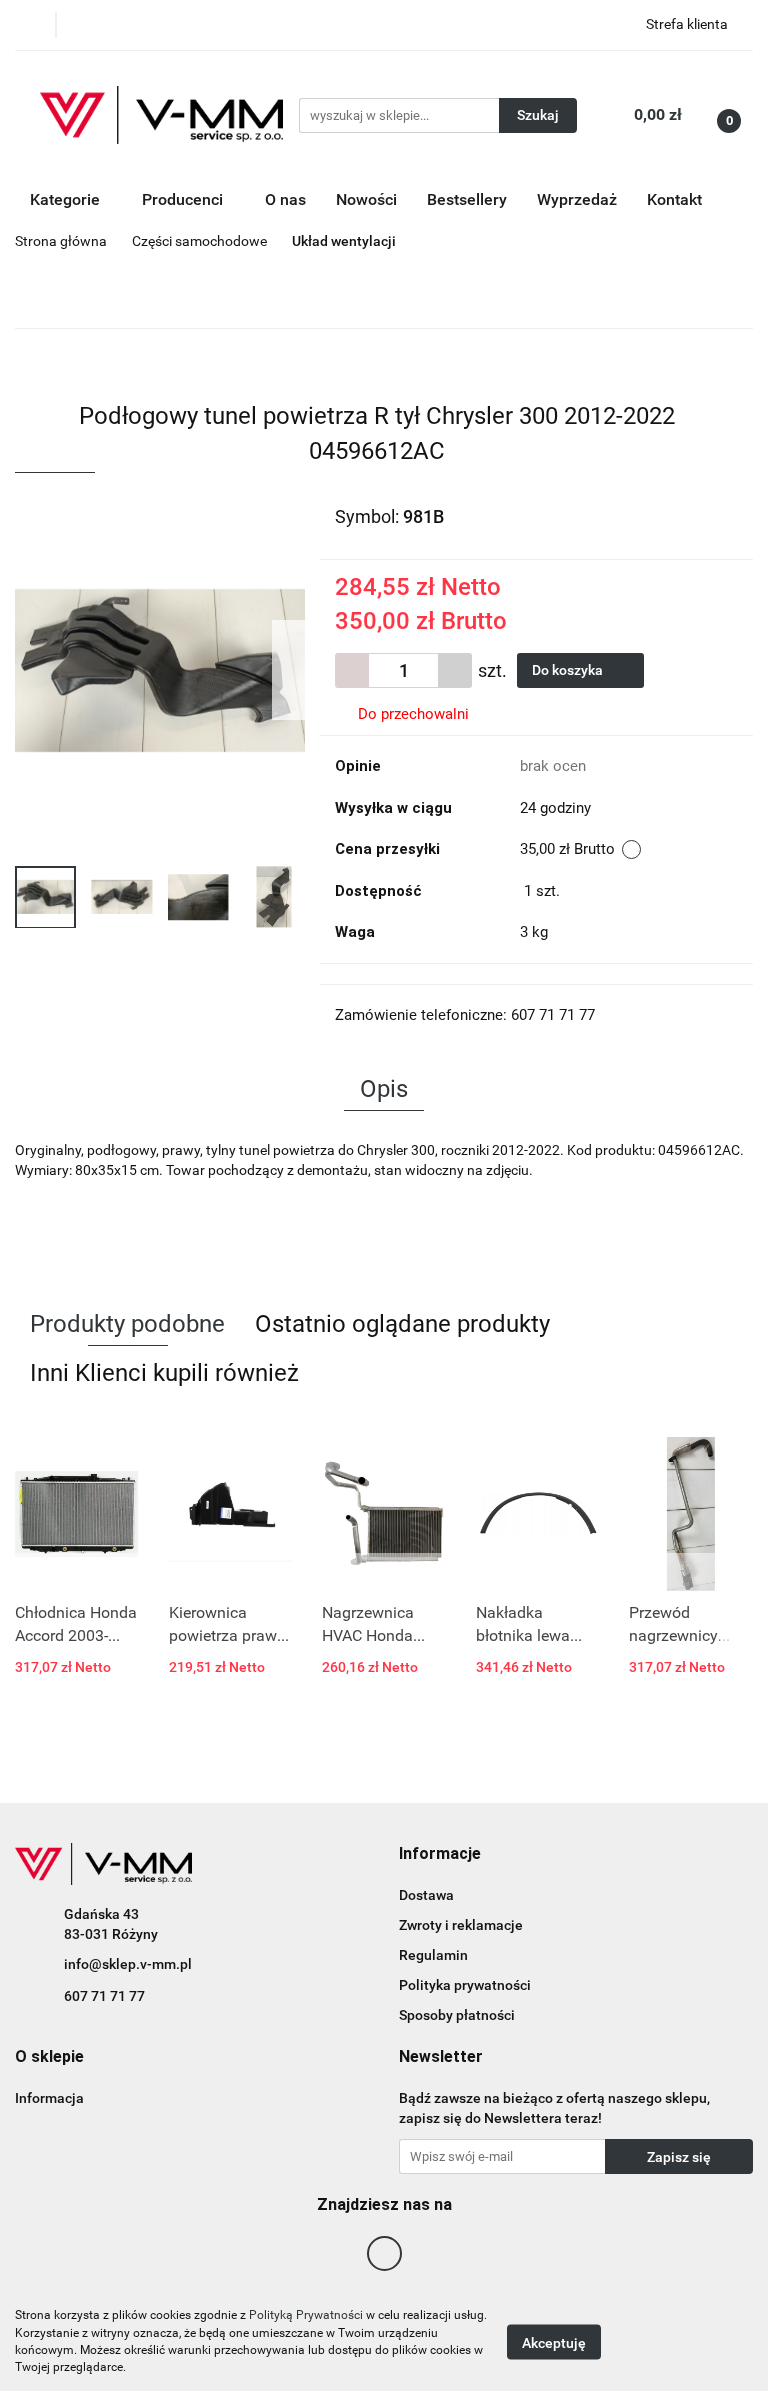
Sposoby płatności (457, 2015)
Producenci (184, 199)
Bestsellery (467, 199)
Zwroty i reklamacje (461, 1925)
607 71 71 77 (104, 1996)
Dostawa (426, 1895)
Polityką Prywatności (306, 2315)
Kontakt (674, 199)
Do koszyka (569, 670)
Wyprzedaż (577, 199)
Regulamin (433, 1955)
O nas (285, 199)
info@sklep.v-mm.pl (128, 1964)
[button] (440, 1854)
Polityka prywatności (465, 1985)
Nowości (366, 199)
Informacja (49, 2098)
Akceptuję (554, 2342)
